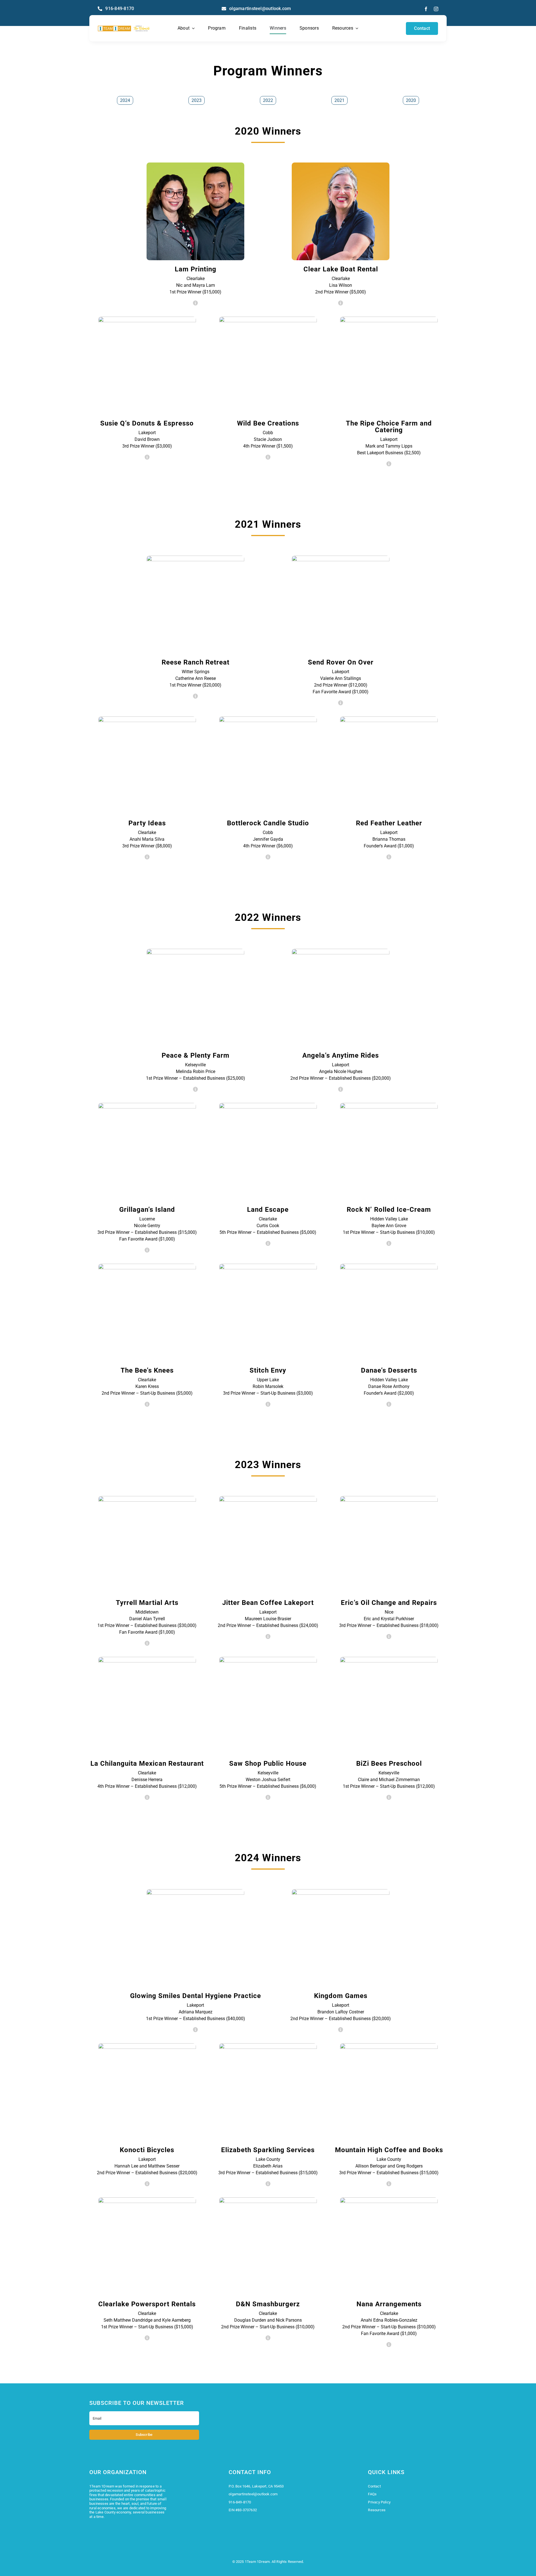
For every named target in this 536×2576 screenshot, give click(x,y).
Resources (377, 2510)
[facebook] (426, 9)
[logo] (124, 28)
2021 (339, 100)
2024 (125, 100)
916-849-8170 (240, 2502)
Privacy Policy (379, 2502)
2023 (197, 100)
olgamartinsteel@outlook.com (253, 2494)
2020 (411, 100)
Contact (374, 2486)
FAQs (372, 2494)
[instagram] (436, 9)
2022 (268, 100)
